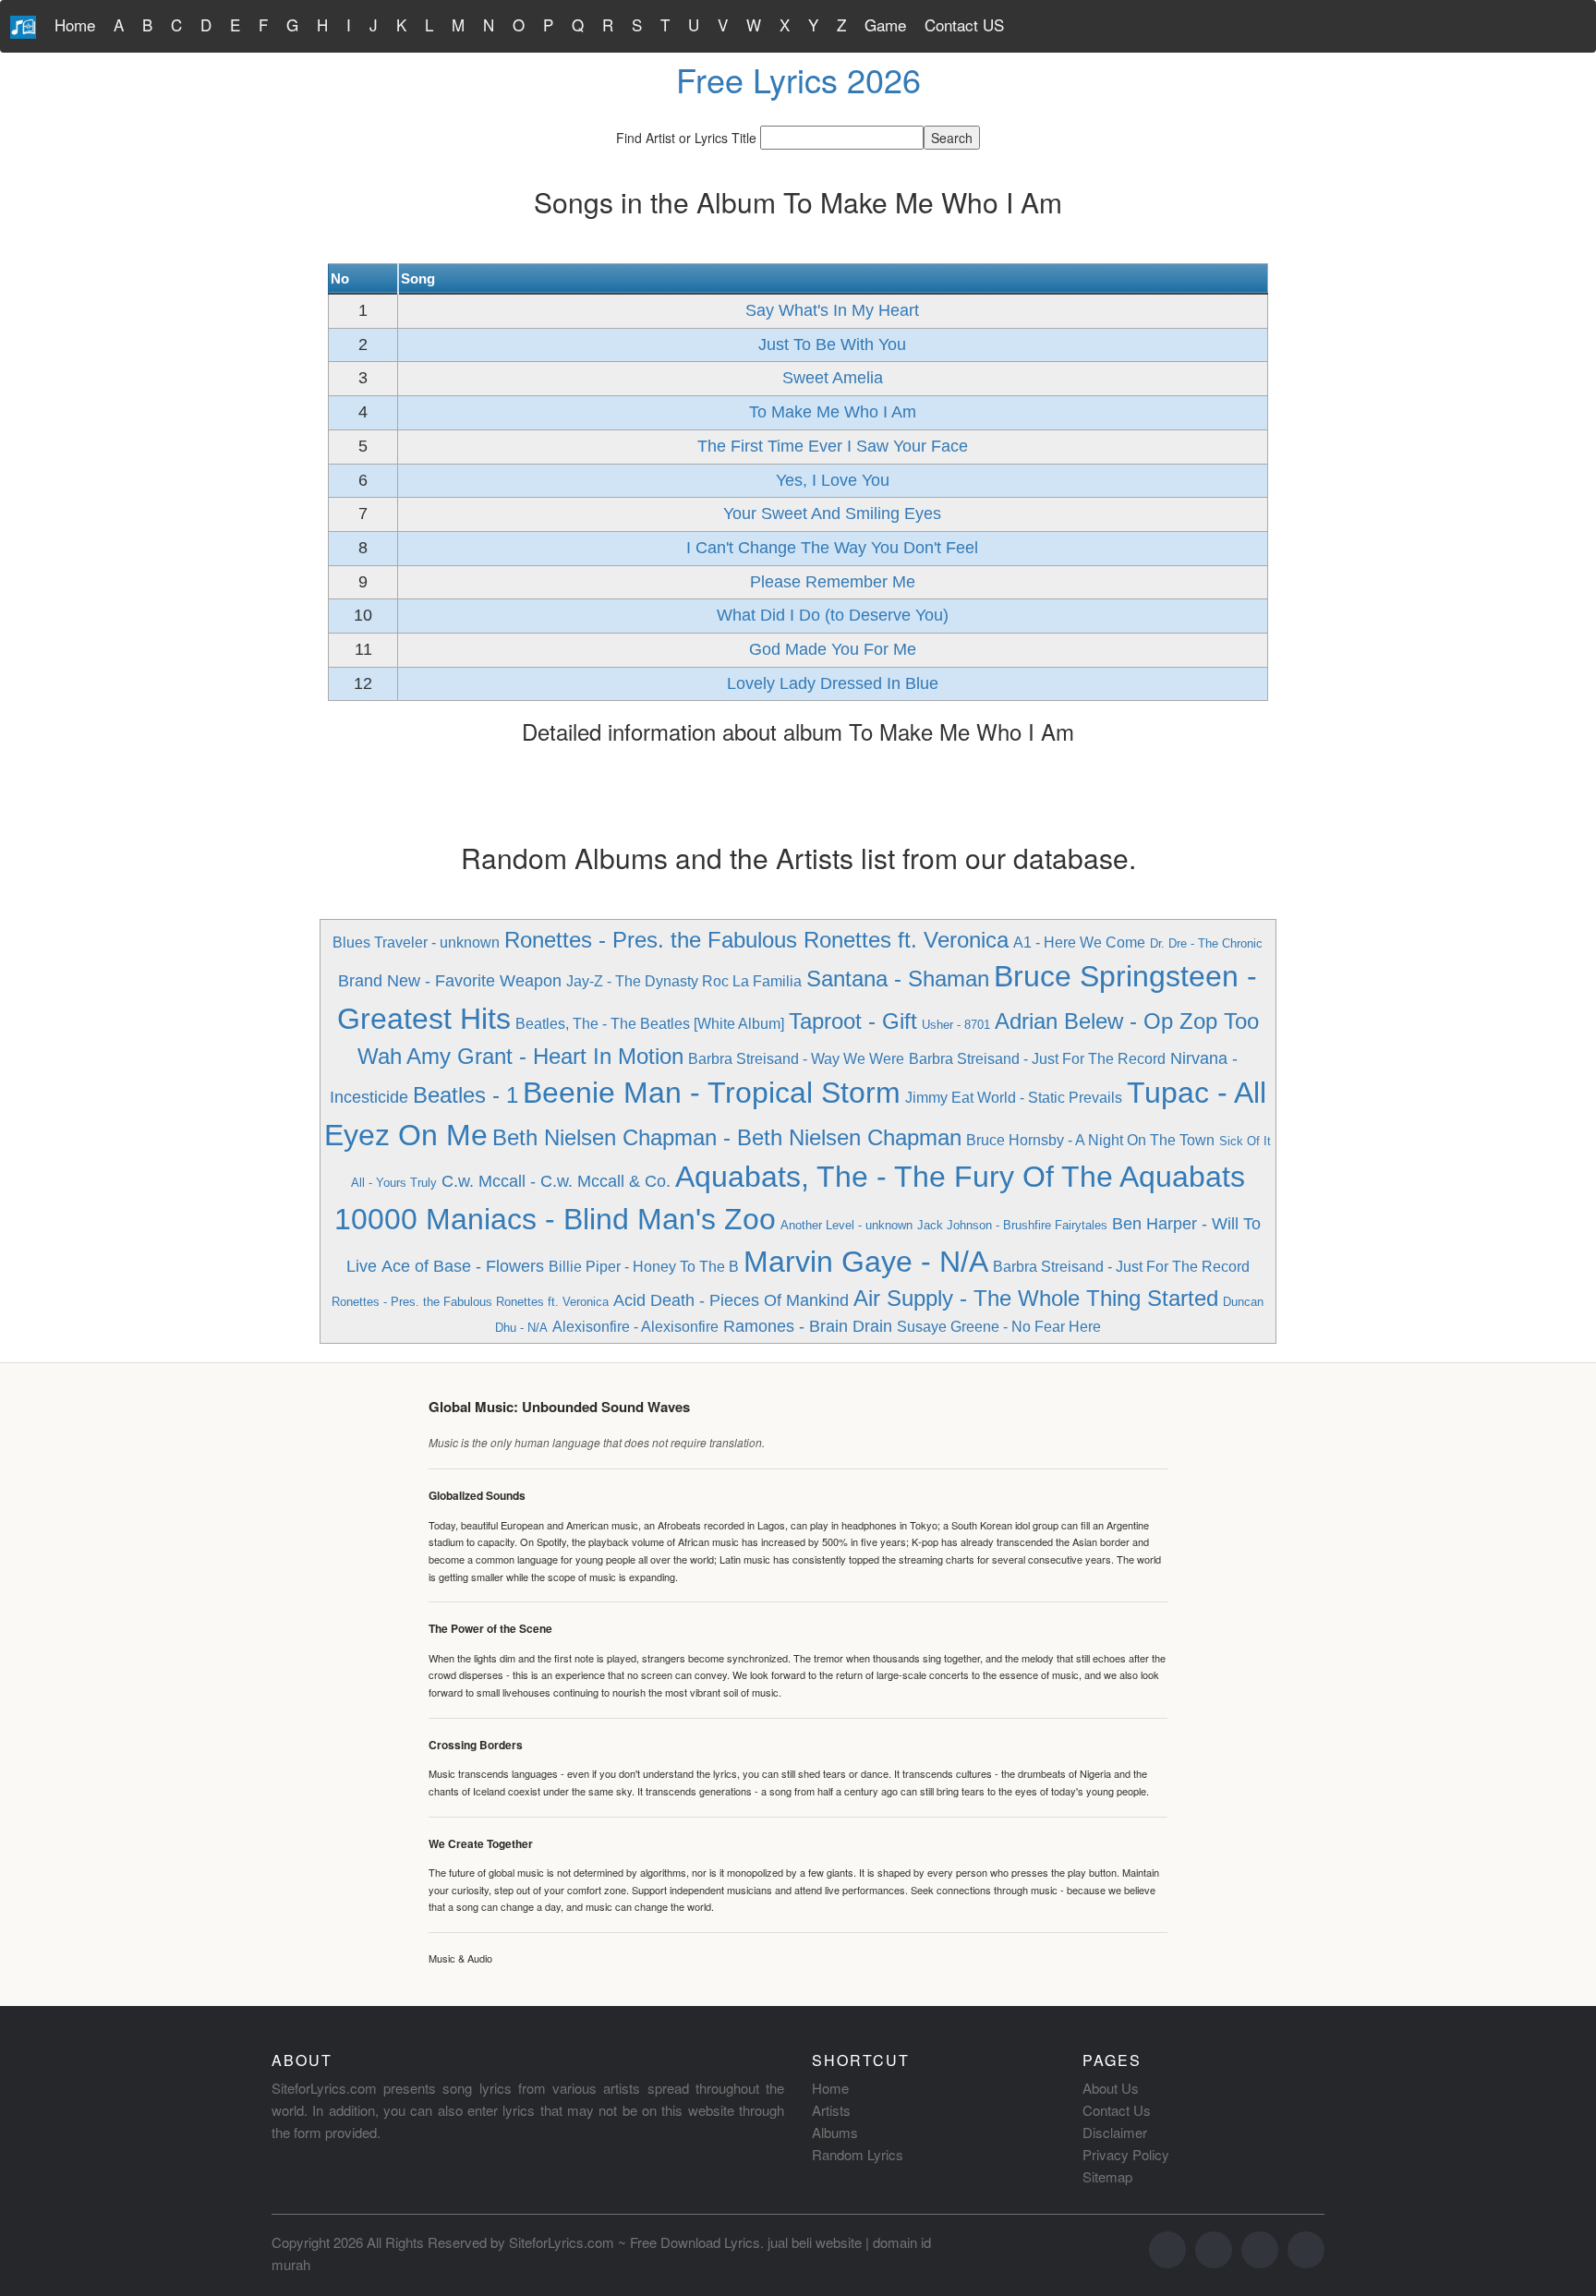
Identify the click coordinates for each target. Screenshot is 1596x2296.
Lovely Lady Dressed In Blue (833, 683)
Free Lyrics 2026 (798, 79)
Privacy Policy (1126, 2154)
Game (885, 24)
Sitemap (1107, 2176)
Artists (831, 2110)
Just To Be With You (832, 344)
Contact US (964, 24)
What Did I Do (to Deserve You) (833, 615)
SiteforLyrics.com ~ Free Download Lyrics (635, 2242)
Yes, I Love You (833, 480)
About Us (1111, 2088)
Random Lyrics (858, 2154)
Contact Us (1117, 2110)
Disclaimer (1115, 2132)
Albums (835, 2132)
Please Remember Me (833, 582)
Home (75, 24)
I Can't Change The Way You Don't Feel (832, 548)
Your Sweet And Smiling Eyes (832, 514)
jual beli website (815, 2242)
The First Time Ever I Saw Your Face (833, 446)
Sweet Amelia (833, 378)
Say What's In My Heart (832, 310)
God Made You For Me (833, 649)
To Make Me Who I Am (833, 412)
